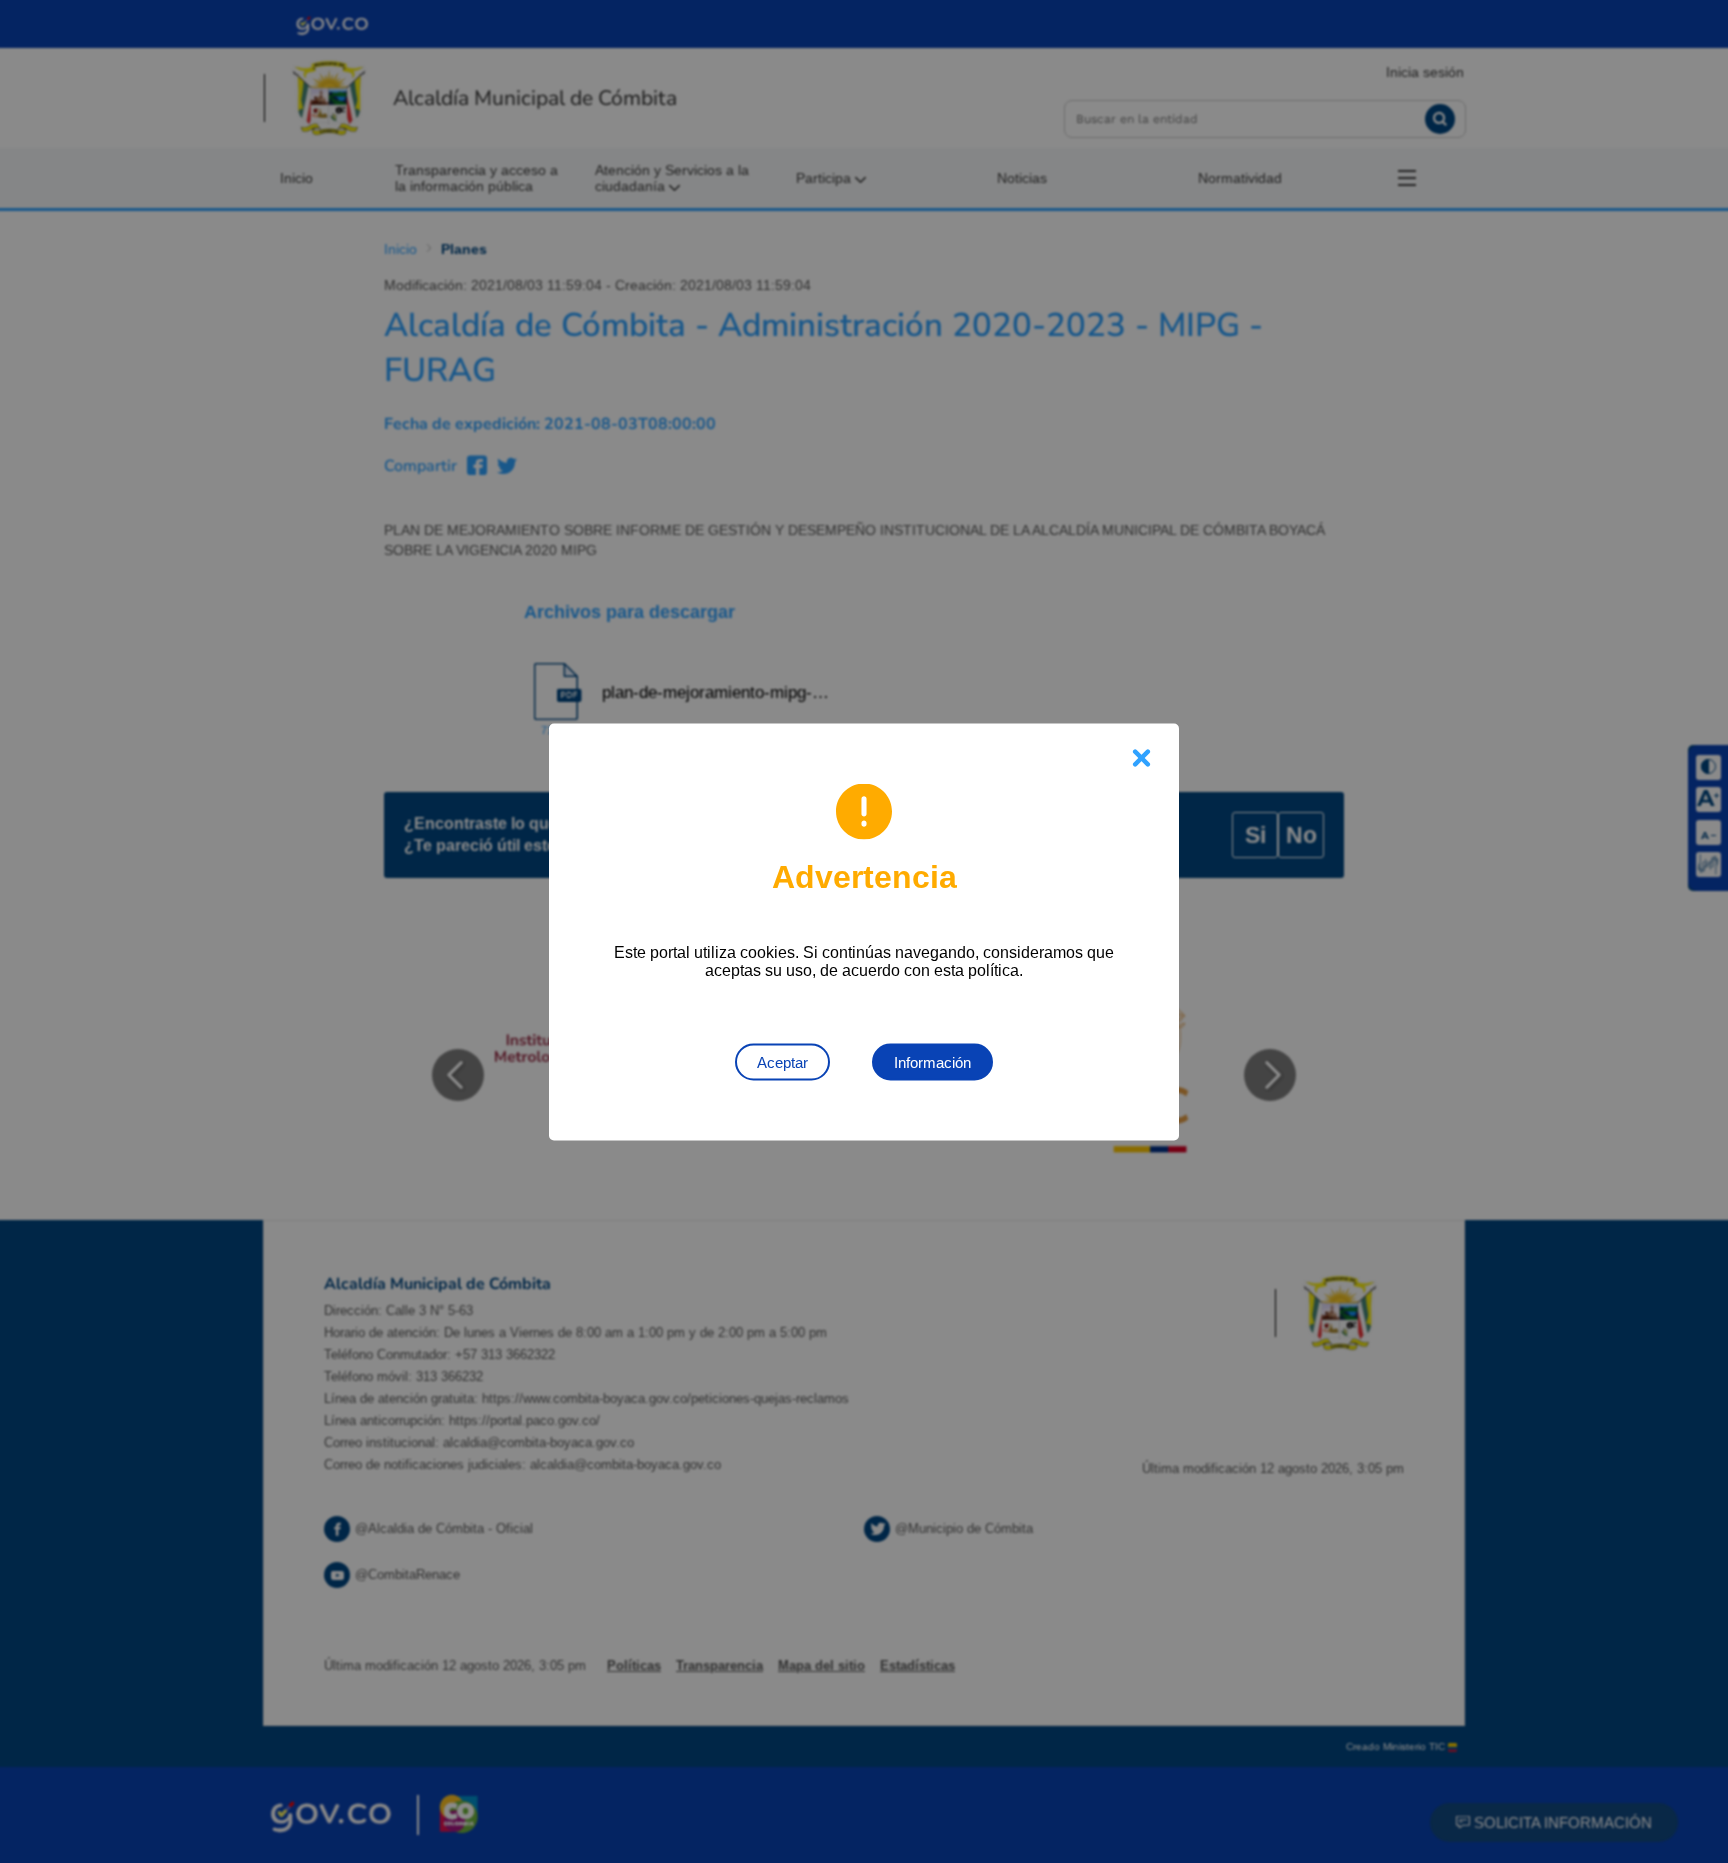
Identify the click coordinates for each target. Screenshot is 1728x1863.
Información (932, 1061)
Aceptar (782, 1061)
